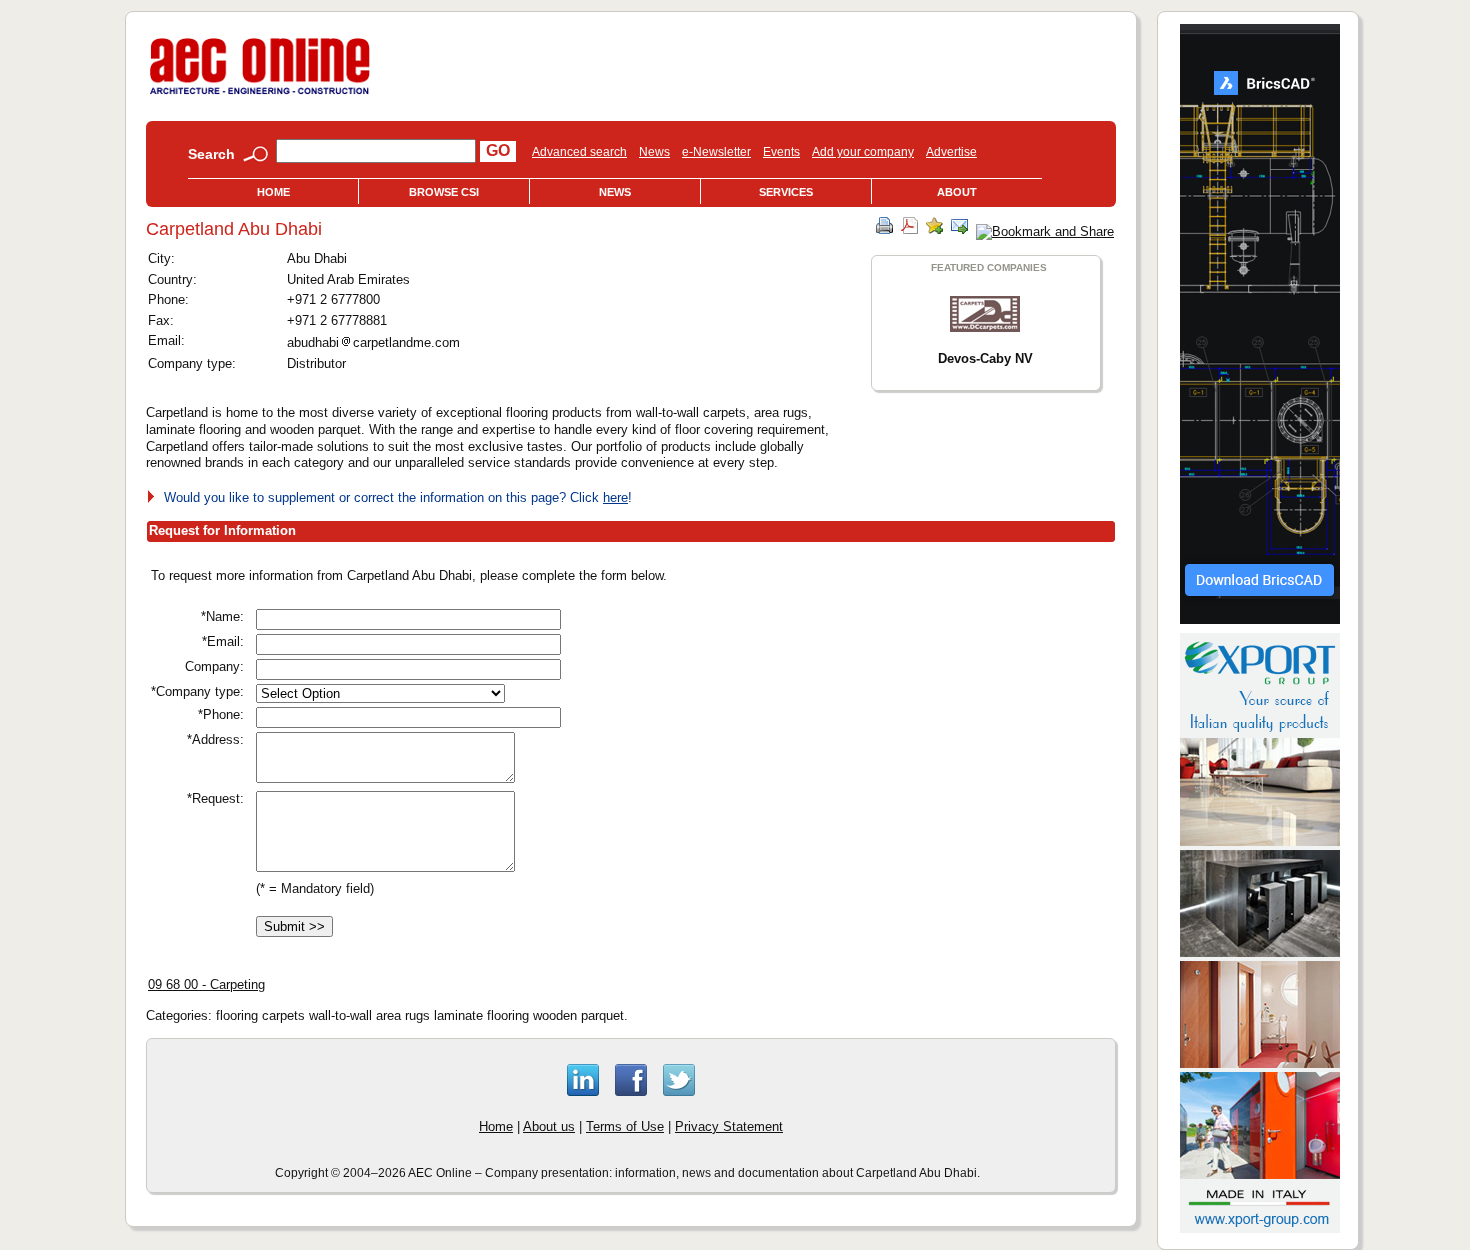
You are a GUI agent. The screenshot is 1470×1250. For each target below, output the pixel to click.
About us (549, 1126)
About (957, 192)
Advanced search (579, 152)
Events (781, 152)
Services (786, 192)
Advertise (951, 152)
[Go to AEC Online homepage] (260, 94)
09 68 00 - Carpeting (206, 984)
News (654, 152)
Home (273, 192)
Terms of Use (625, 1126)
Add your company (863, 152)
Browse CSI (444, 192)
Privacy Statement (729, 1126)
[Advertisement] (909, 706)
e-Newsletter (716, 152)
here (615, 497)
